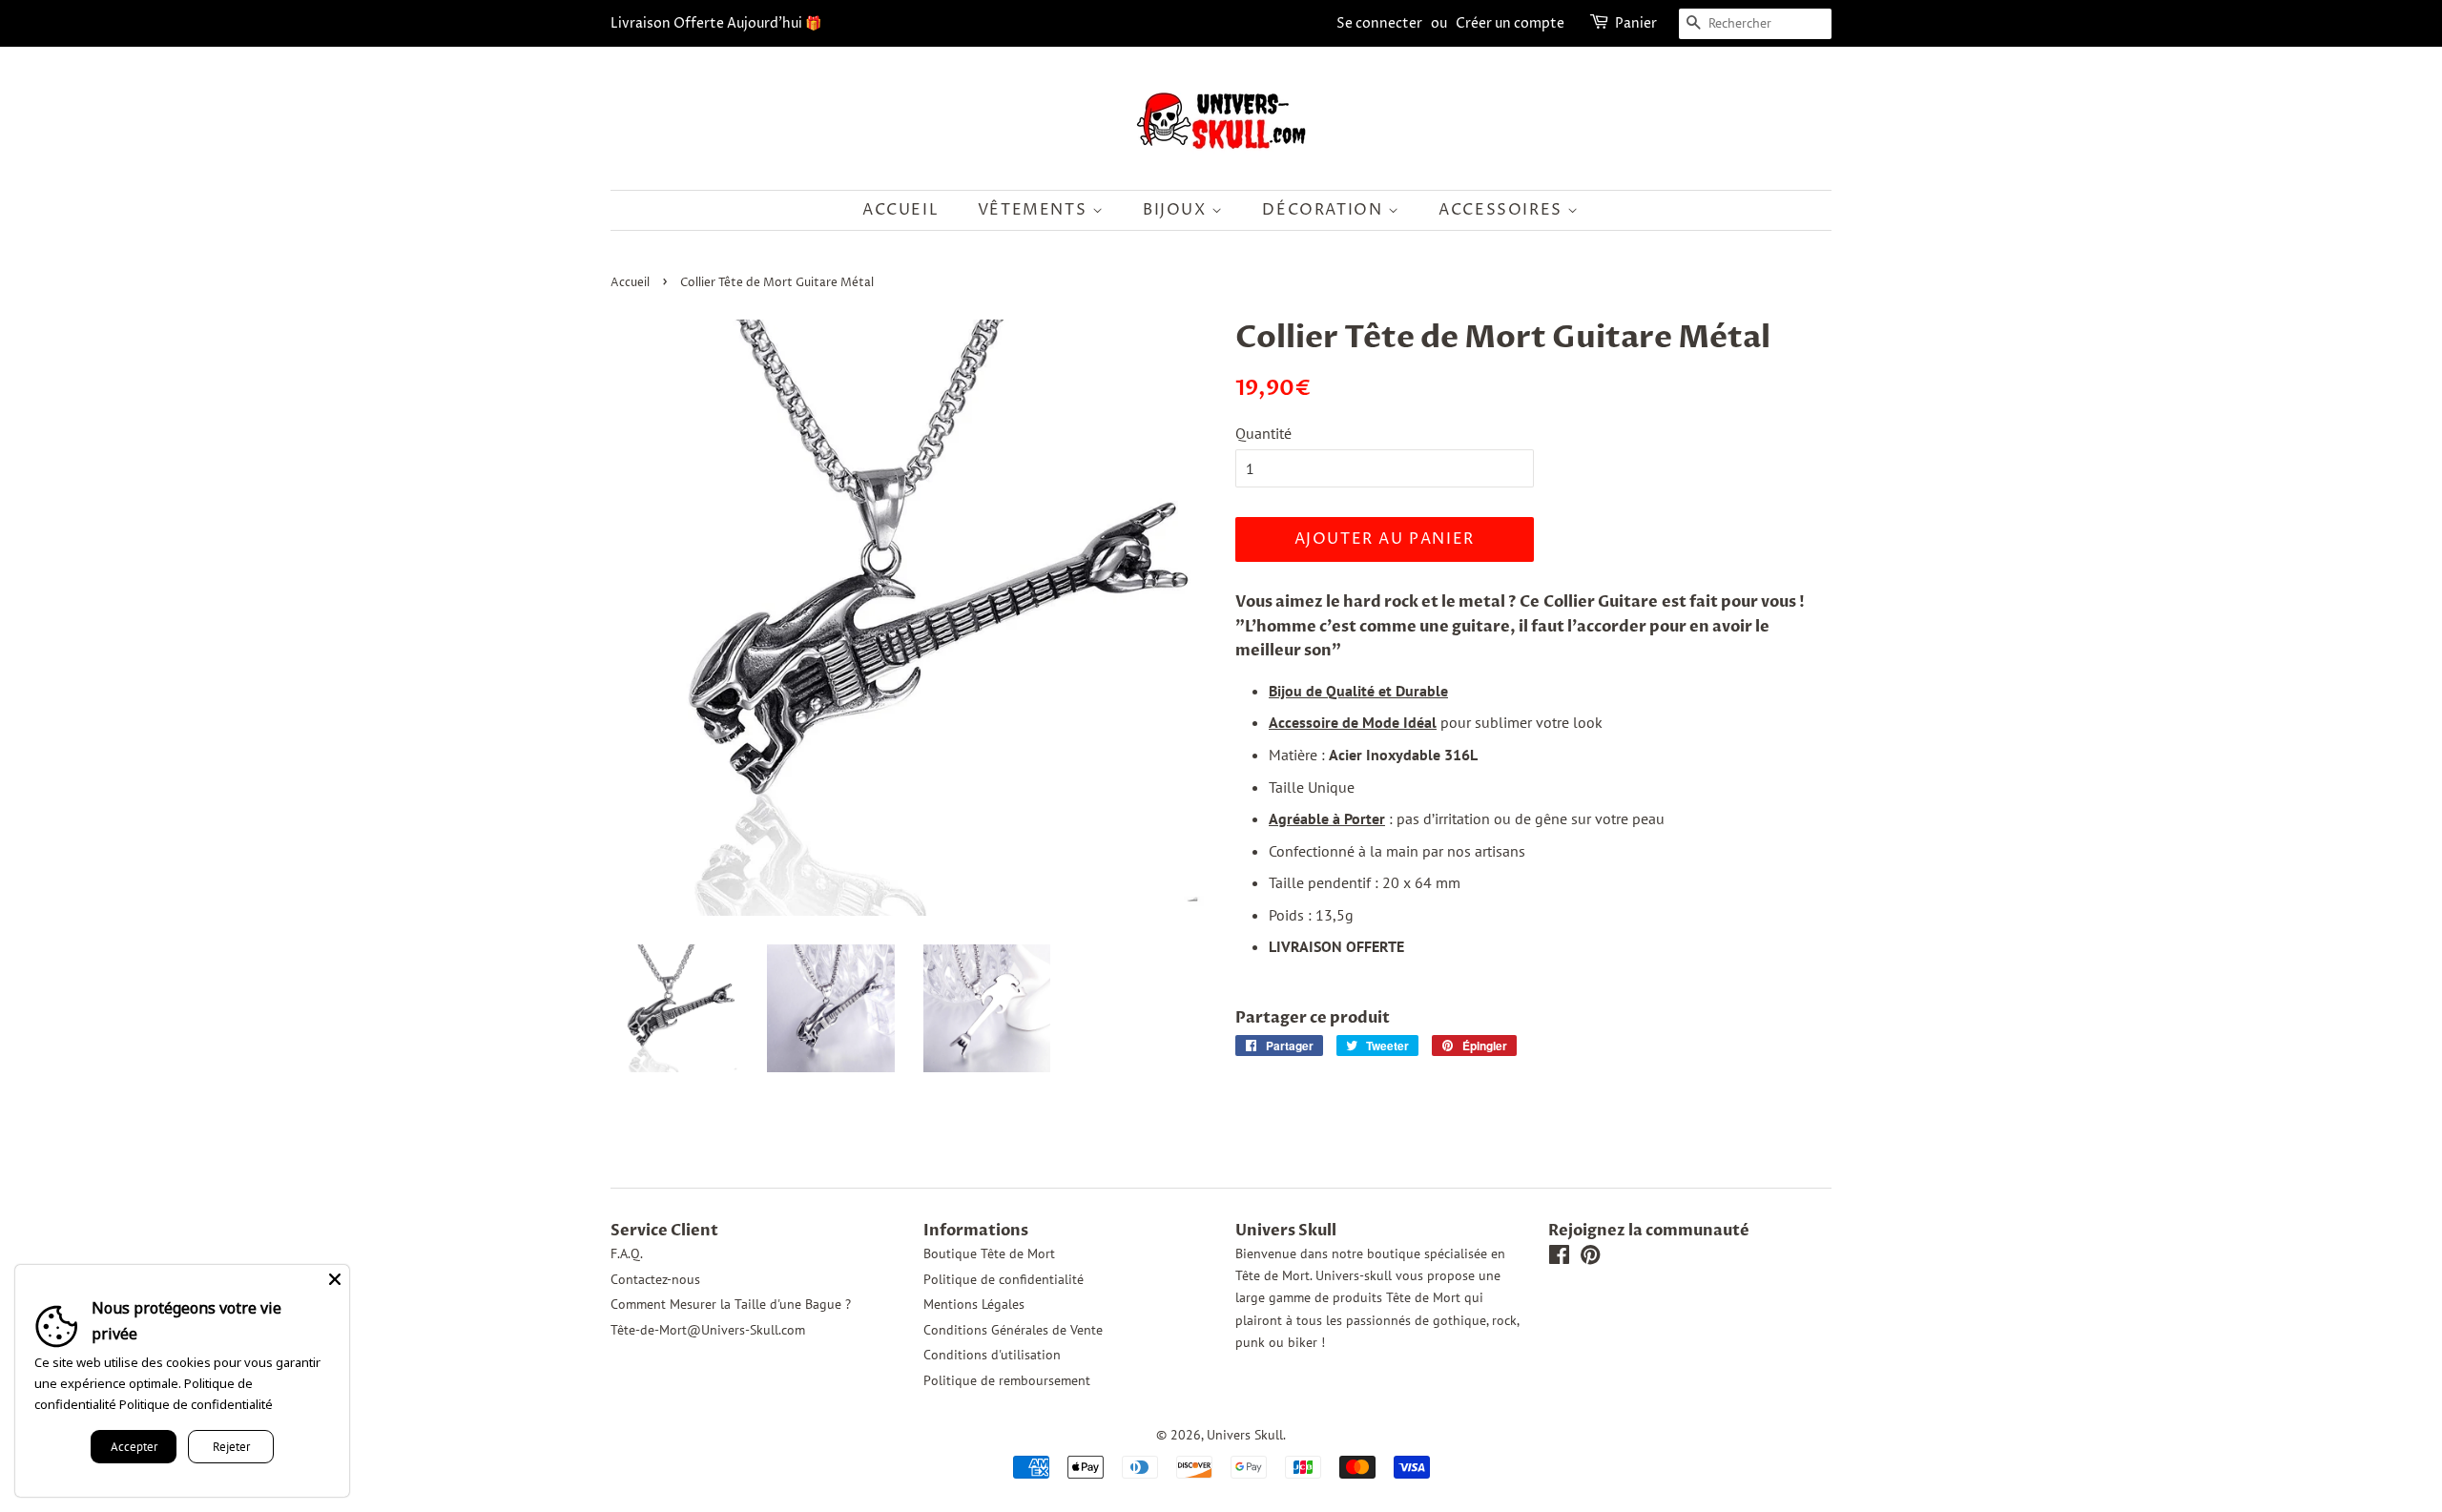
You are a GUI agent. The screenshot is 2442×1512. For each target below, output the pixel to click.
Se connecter (1379, 23)
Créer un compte (1510, 23)
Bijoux (1177, 210)
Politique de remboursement (1007, 1380)
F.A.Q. (627, 1253)
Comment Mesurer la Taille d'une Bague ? (731, 1304)
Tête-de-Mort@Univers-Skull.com (708, 1330)
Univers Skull (1245, 1435)
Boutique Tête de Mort (989, 1253)
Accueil (900, 210)
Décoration (1325, 210)
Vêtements (1035, 210)
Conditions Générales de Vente (1013, 1330)
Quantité (1263, 433)
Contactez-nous (655, 1279)
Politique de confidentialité (1004, 1279)
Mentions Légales (974, 1304)
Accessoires (1503, 210)
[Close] (335, 1279)
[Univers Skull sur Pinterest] (1590, 1258)
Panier (1636, 23)
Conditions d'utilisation (992, 1355)
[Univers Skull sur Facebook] (1559, 1258)
